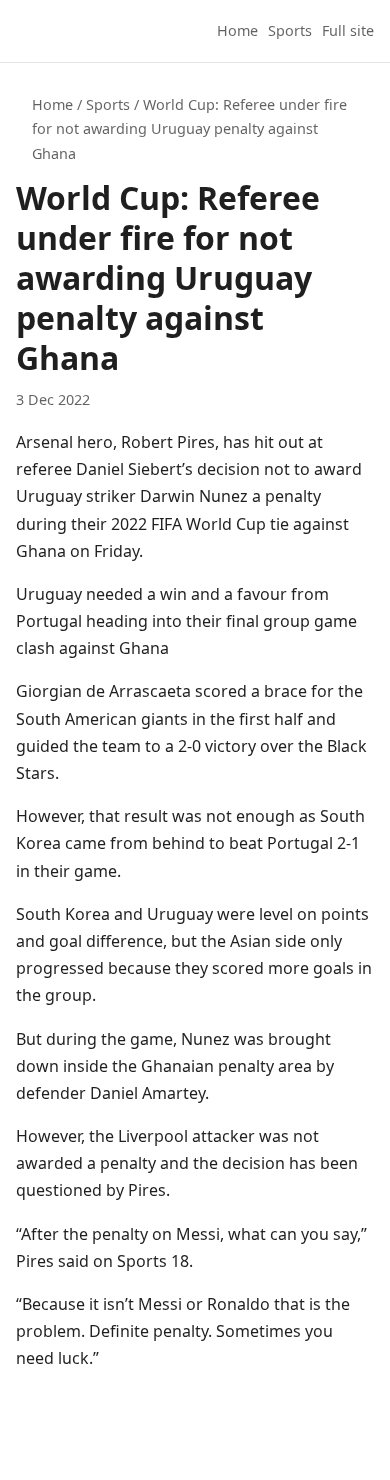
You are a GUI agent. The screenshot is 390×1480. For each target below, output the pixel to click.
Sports (290, 30)
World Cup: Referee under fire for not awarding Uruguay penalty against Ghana (189, 129)
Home (237, 30)
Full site (348, 30)
